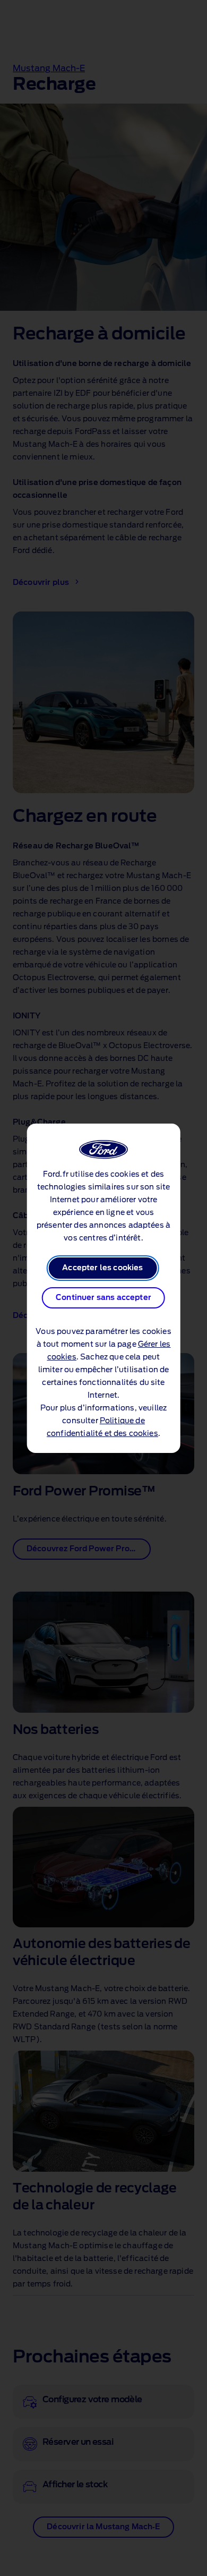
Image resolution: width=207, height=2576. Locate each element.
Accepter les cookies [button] (102, 1268)
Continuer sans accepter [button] (103, 1298)
